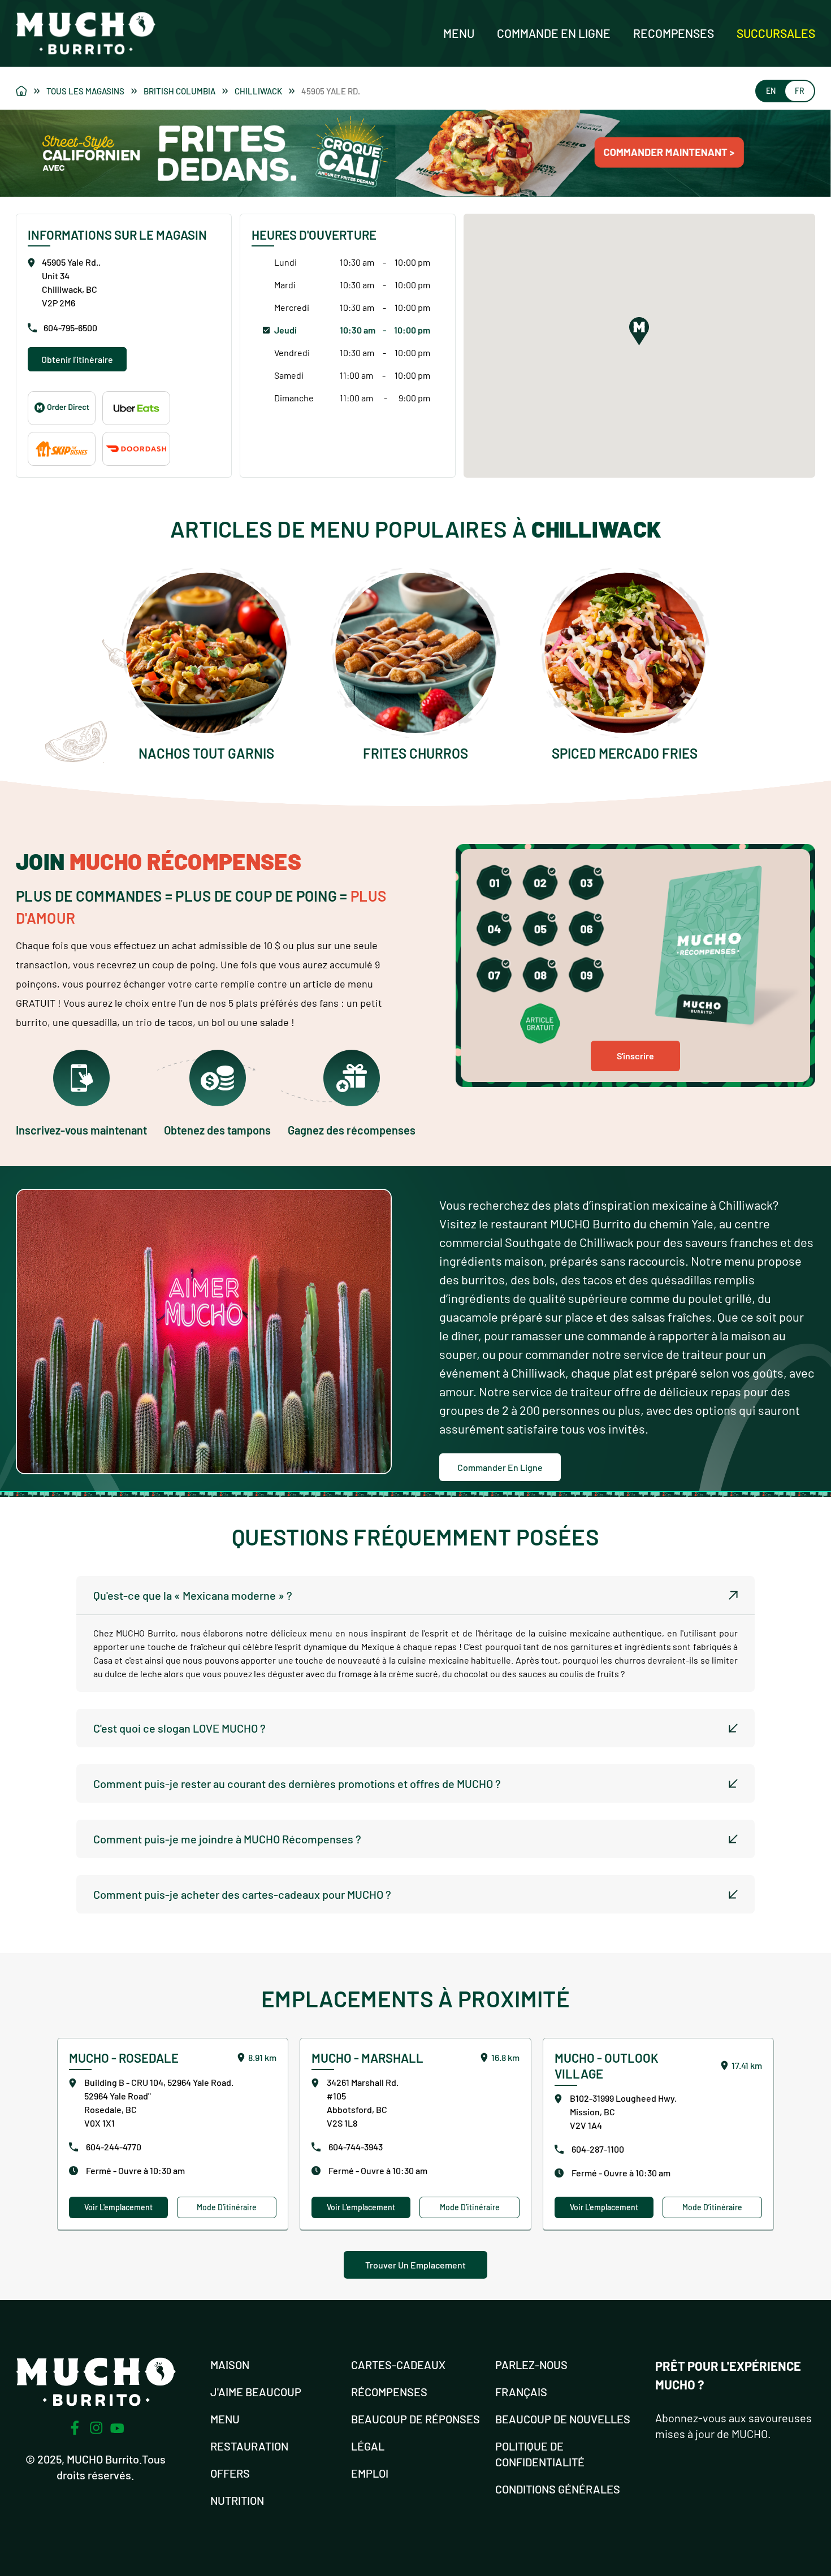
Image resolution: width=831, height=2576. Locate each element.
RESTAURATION (249, 2446)
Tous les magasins (85, 91)
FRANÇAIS (521, 2392)
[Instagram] (96, 2428)
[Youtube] (117, 2428)
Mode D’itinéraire (227, 2207)
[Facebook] (75, 2428)
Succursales (776, 33)
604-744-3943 (356, 2147)
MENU (225, 2419)
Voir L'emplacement (118, 2207)
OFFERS (230, 2473)
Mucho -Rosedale (124, 2058)
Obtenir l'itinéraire (77, 359)
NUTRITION (237, 2500)
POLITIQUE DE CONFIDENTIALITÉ (540, 2454)
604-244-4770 (114, 2147)
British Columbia (179, 91)
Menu (459, 33)
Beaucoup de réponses (415, 2419)
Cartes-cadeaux (398, 2365)
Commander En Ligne (500, 1467)
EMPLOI (370, 2473)
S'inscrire (635, 1056)
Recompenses (674, 33)
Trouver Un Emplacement (415, 2265)
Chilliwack (258, 91)
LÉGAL (368, 2446)
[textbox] (415, 1653)
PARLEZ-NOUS (531, 2365)
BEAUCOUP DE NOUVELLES (563, 2419)
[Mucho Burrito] (86, 33)
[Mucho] (62, 408)
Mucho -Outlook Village (607, 2066)
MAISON (230, 2365)
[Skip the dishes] (62, 449)
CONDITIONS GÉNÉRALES (558, 2489)
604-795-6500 (70, 328)
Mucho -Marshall (367, 2058)
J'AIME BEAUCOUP (256, 2392)
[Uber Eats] (136, 408)
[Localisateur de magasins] (28, 91)
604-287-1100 (598, 2149)
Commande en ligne (554, 33)
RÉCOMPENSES (389, 2392)
